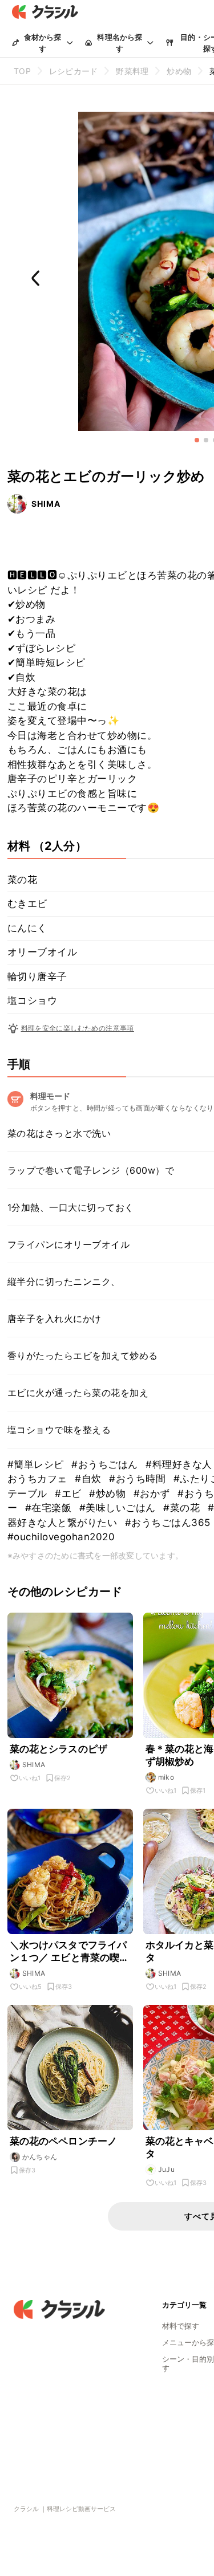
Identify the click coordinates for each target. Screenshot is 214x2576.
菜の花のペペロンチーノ (64, 2141)
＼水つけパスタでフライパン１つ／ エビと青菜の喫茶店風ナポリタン (70, 1952)
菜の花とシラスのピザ (59, 1749)
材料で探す (181, 2326)
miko (166, 1777)
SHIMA (46, 504)
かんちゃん (40, 2157)
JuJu (167, 2169)
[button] (197, 440)
